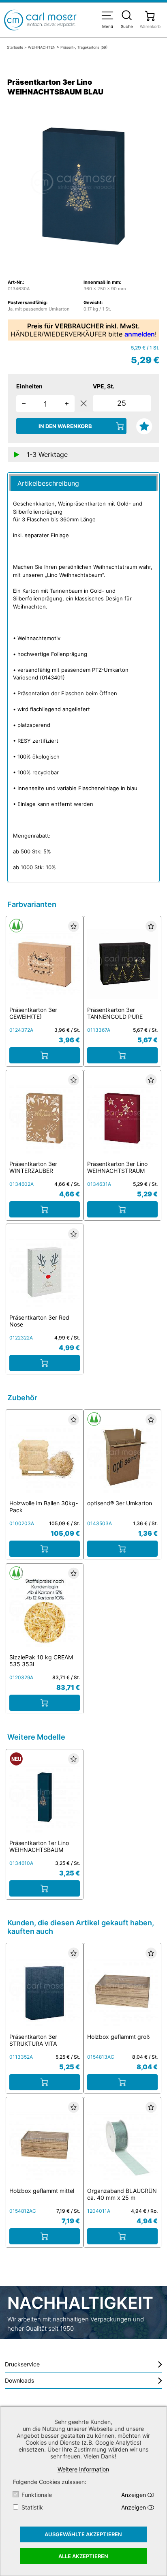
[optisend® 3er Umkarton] (122, 1457)
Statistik (32, 2507)
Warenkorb (150, 26)
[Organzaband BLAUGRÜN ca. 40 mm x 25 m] (122, 2144)
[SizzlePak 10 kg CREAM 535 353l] (45, 1611)
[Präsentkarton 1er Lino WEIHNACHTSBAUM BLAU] (45, 1796)
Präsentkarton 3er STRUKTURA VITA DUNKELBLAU (33, 2043)
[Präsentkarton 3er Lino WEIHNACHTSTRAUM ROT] (122, 1117)
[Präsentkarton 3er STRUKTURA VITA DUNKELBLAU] (45, 1991)
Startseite (15, 47)
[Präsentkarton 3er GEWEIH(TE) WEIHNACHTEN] (45, 963)
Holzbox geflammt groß (119, 2037)
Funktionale (37, 2495)
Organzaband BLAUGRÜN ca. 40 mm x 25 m (122, 2194)
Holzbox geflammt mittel (42, 2191)
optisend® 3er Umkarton (120, 1503)
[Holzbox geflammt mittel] (45, 2144)
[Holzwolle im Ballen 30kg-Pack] (45, 1457)
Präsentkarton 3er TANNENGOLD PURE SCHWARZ (115, 1017)
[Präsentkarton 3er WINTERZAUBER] (45, 1117)
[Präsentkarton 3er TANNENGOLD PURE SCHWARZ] (122, 963)
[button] (67, 403)
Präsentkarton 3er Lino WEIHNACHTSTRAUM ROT (117, 1171)
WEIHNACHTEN (42, 47)
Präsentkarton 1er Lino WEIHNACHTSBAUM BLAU (39, 1850)
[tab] (83, 483)
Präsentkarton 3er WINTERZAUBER (33, 1167)
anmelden (140, 334)
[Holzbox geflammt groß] (122, 1991)
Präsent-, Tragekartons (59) (84, 47)
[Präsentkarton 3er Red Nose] (45, 1271)
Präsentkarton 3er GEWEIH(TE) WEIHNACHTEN (33, 1017)
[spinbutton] (45, 404)
